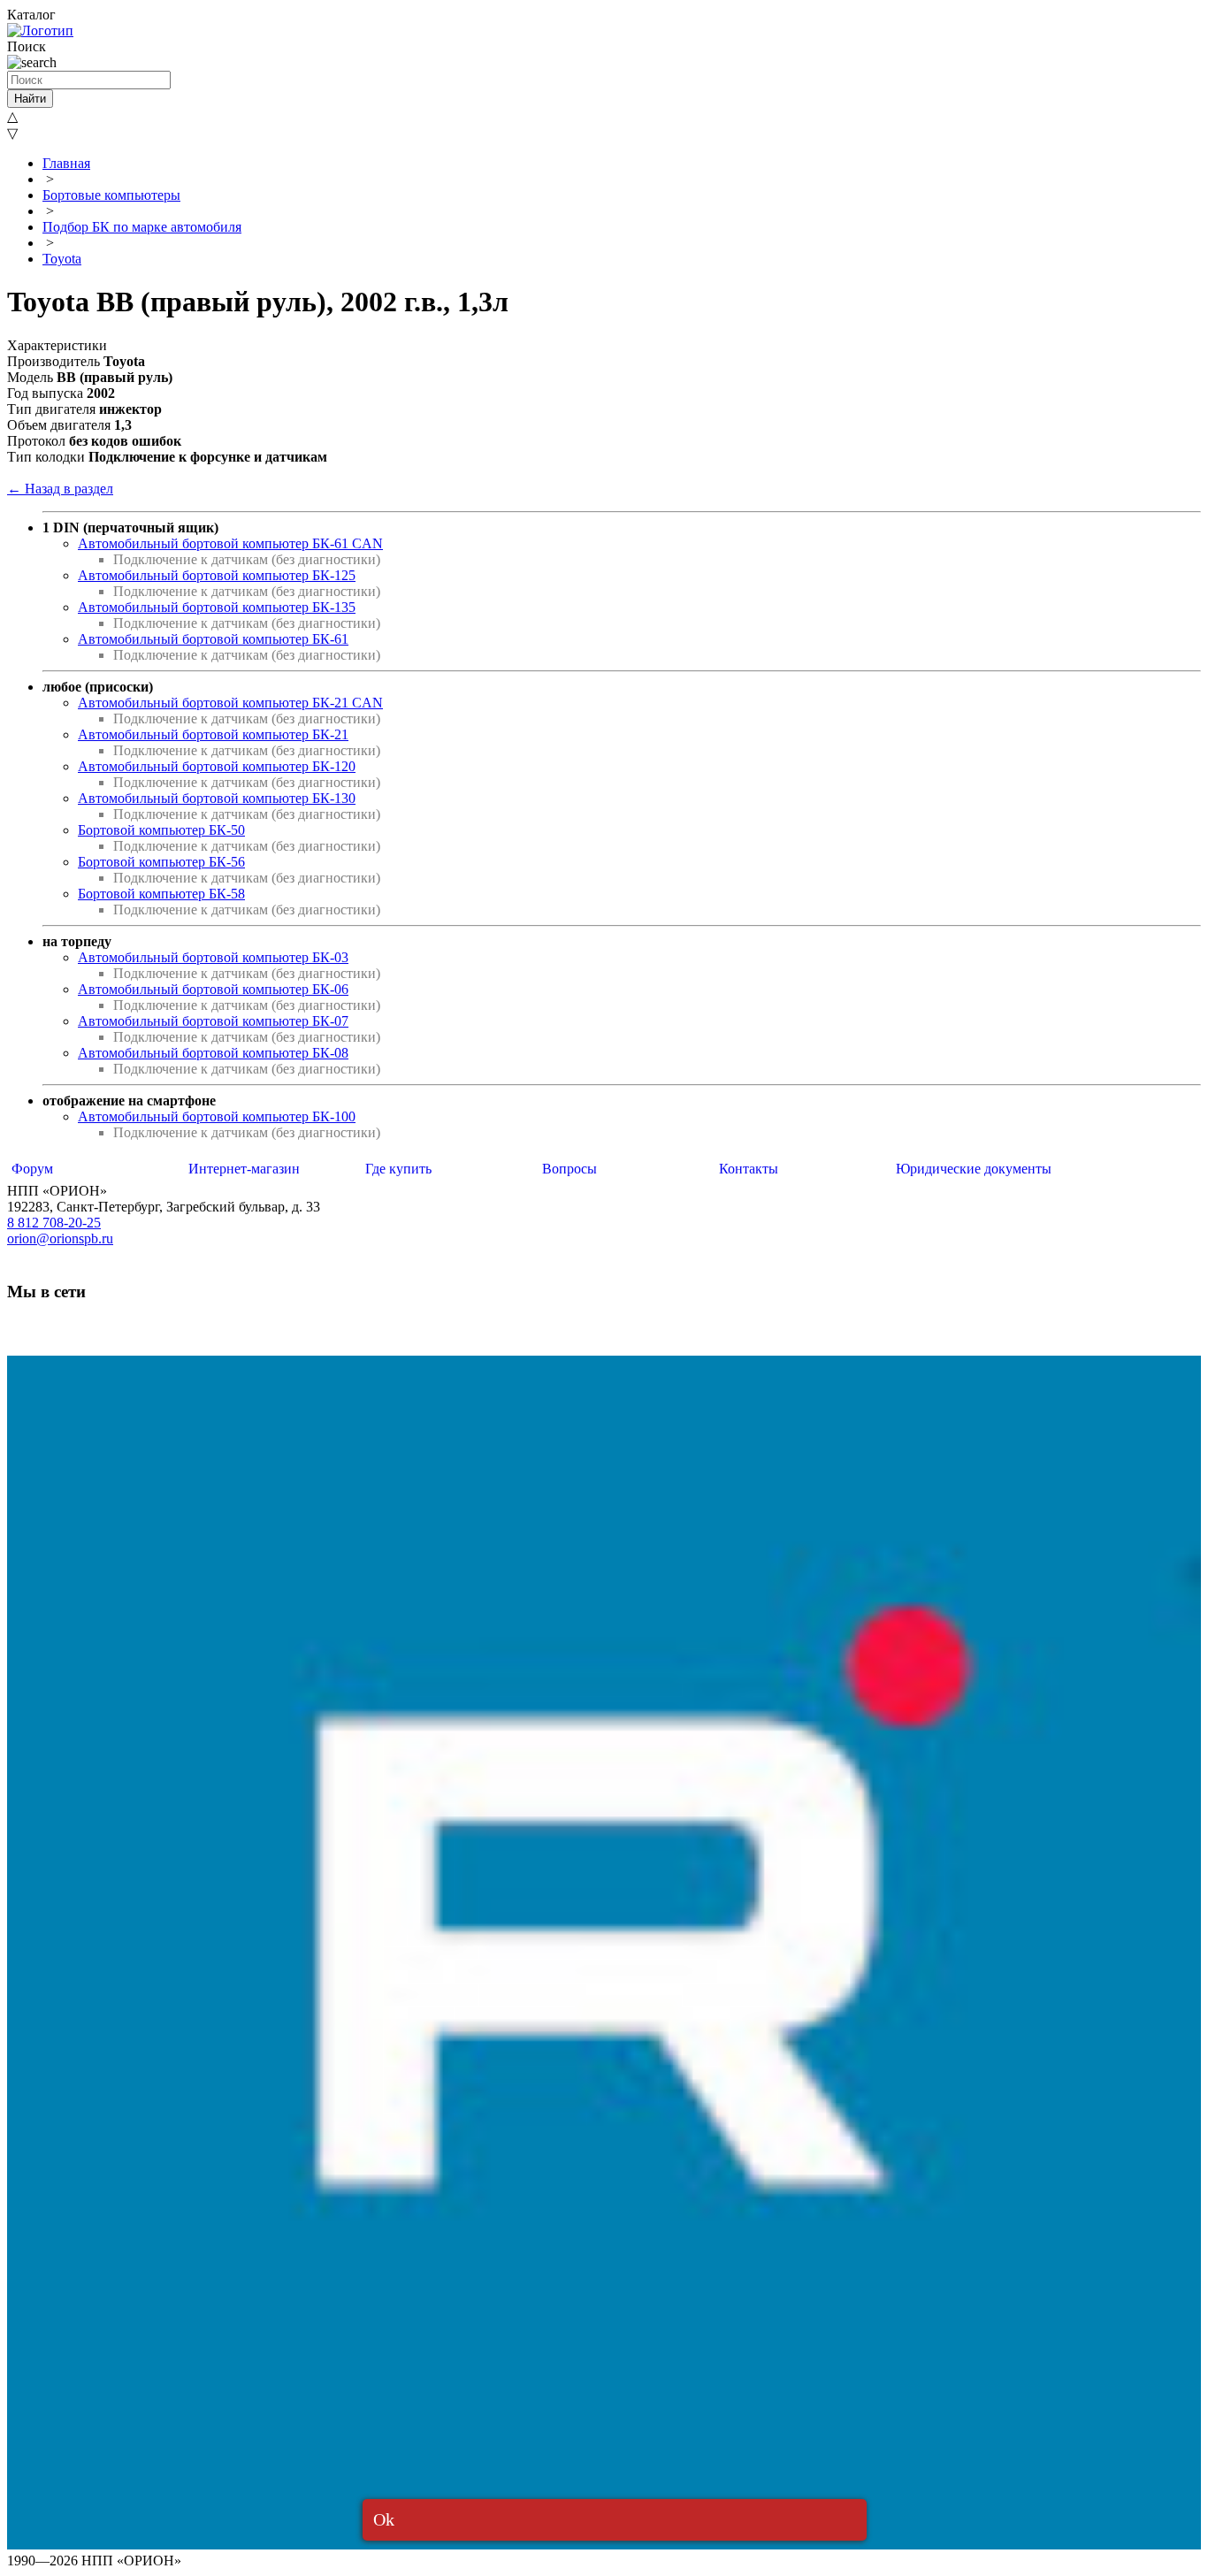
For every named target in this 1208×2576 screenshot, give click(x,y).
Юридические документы (974, 1169)
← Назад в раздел (60, 489)
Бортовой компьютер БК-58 (161, 894)
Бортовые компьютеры (111, 195)
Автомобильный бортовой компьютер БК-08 (213, 1053)
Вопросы (570, 1169)
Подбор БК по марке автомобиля (142, 227)
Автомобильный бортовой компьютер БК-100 (217, 1116)
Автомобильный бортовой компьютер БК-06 (213, 989)
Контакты (749, 1169)
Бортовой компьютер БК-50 (161, 830)
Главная (66, 163)
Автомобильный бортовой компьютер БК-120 (217, 766)
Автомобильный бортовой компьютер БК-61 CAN (230, 543)
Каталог (31, 15)
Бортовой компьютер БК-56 (161, 862)
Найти (30, 99)
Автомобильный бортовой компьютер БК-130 (217, 798)
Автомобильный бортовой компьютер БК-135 (217, 607)
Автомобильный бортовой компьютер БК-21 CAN (230, 703)
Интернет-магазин (244, 1169)
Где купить (398, 1169)
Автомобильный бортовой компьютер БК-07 (213, 1021)
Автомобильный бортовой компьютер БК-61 (213, 639)
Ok (384, 2519)
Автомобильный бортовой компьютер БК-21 (213, 734)
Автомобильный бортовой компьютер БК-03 (213, 957)
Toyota (62, 259)
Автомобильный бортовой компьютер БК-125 (217, 575)
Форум (32, 1169)
